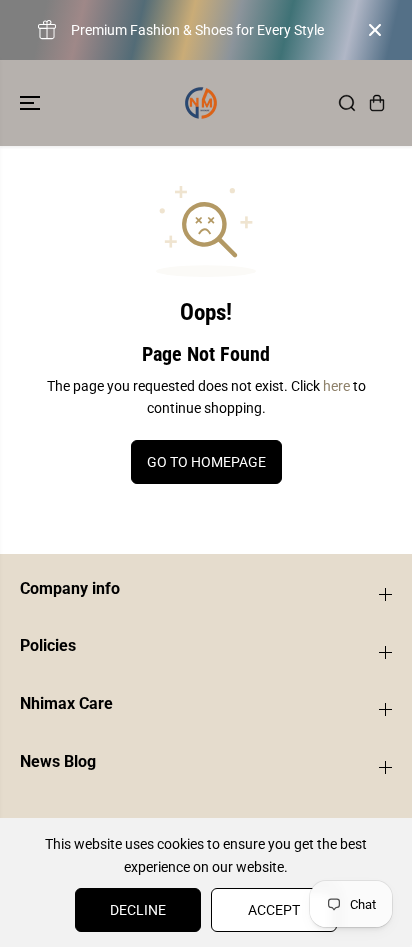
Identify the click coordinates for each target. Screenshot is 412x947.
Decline (138, 910)
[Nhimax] (201, 103)
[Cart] (377, 103)
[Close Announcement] (375, 30)
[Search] (347, 103)
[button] (32, 103)
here (336, 386)
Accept (274, 910)
